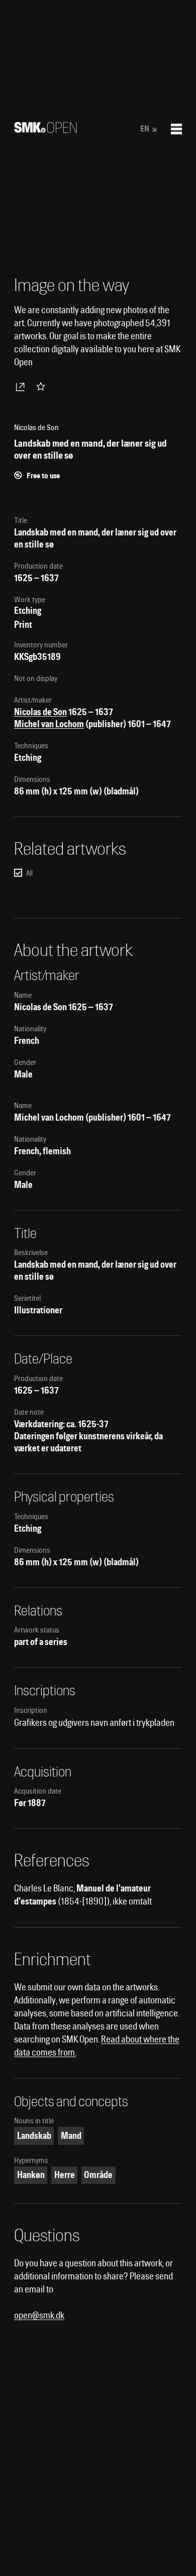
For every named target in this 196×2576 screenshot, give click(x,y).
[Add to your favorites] (43, 386)
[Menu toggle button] (176, 129)
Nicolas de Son (40, 712)
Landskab (34, 2136)
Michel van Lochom (49, 724)
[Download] (22, 386)
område (98, 2175)
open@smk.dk (39, 2315)
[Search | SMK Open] (45, 130)
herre (65, 2175)
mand (71, 2136)
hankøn (31, 2175)
